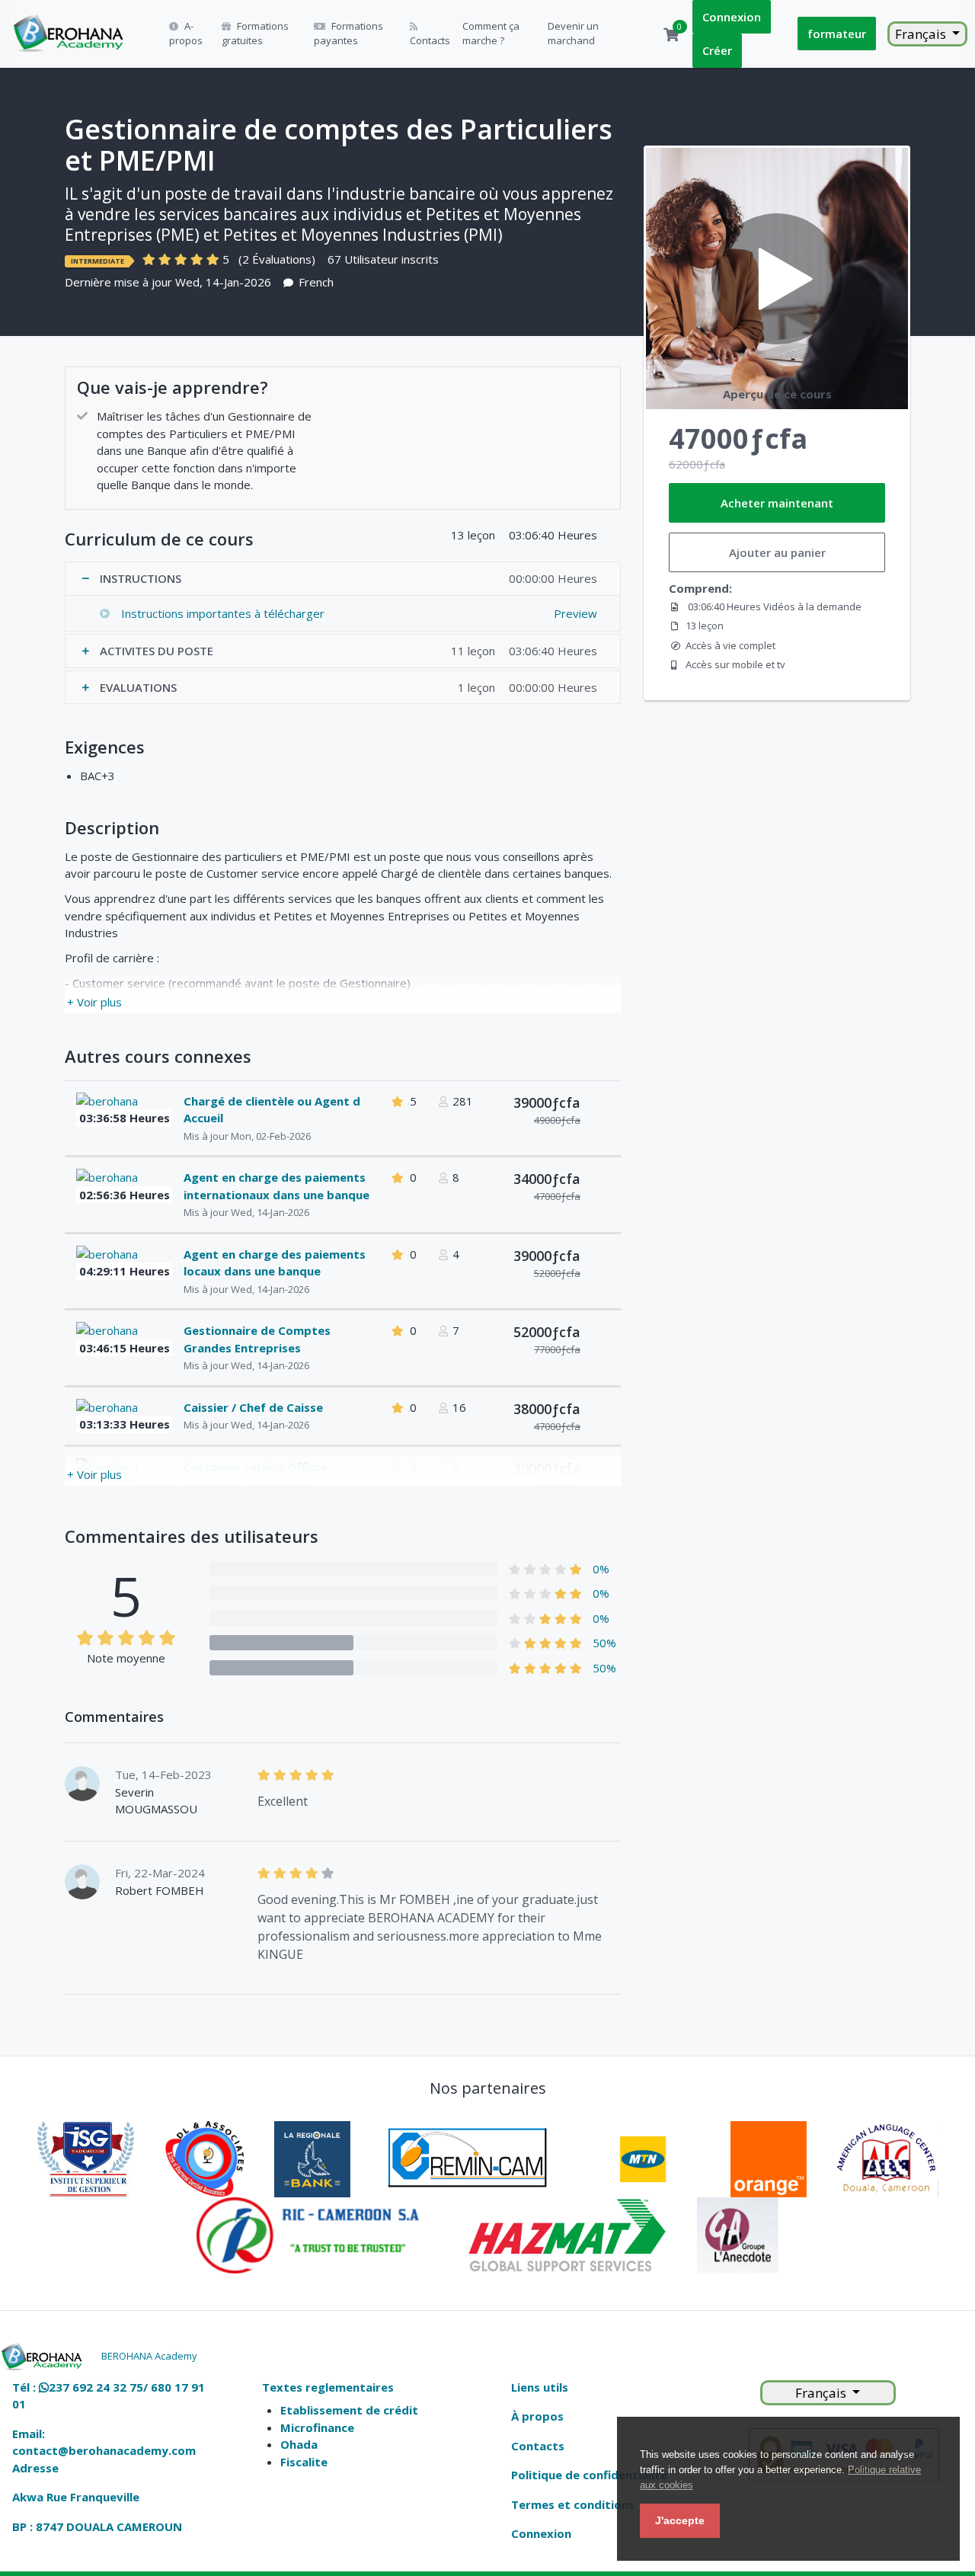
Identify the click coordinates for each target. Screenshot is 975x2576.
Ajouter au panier (777, 552)
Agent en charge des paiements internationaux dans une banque (277, 1186)
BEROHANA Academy (149, 2356)
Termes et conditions (573, 2504)
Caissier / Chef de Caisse (253, 1407)
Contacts (430, 40)
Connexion (732, 17)
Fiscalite (304, 2462)
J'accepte (680, 2520)
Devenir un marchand (573, 34)
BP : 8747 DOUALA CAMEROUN (97, 2526)
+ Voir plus (94, 1002)
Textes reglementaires (328, 2387)
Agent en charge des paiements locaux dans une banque (275, 1263)
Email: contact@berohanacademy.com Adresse (104, 2451)
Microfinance (317, 2427)
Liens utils (540, 2387)
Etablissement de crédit (349, 2410)
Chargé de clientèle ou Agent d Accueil (272, 1110)
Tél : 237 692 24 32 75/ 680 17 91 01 (109, 2396)
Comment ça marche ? (491, 34)
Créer (717, 50)
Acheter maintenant (777, 503)
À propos (537, 2416)
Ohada (299, 2444)
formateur (837, 34)
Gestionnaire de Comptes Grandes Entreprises (257, 1339)
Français (922, 34)
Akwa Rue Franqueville (76, 2497)
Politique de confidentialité (589, 2475)
